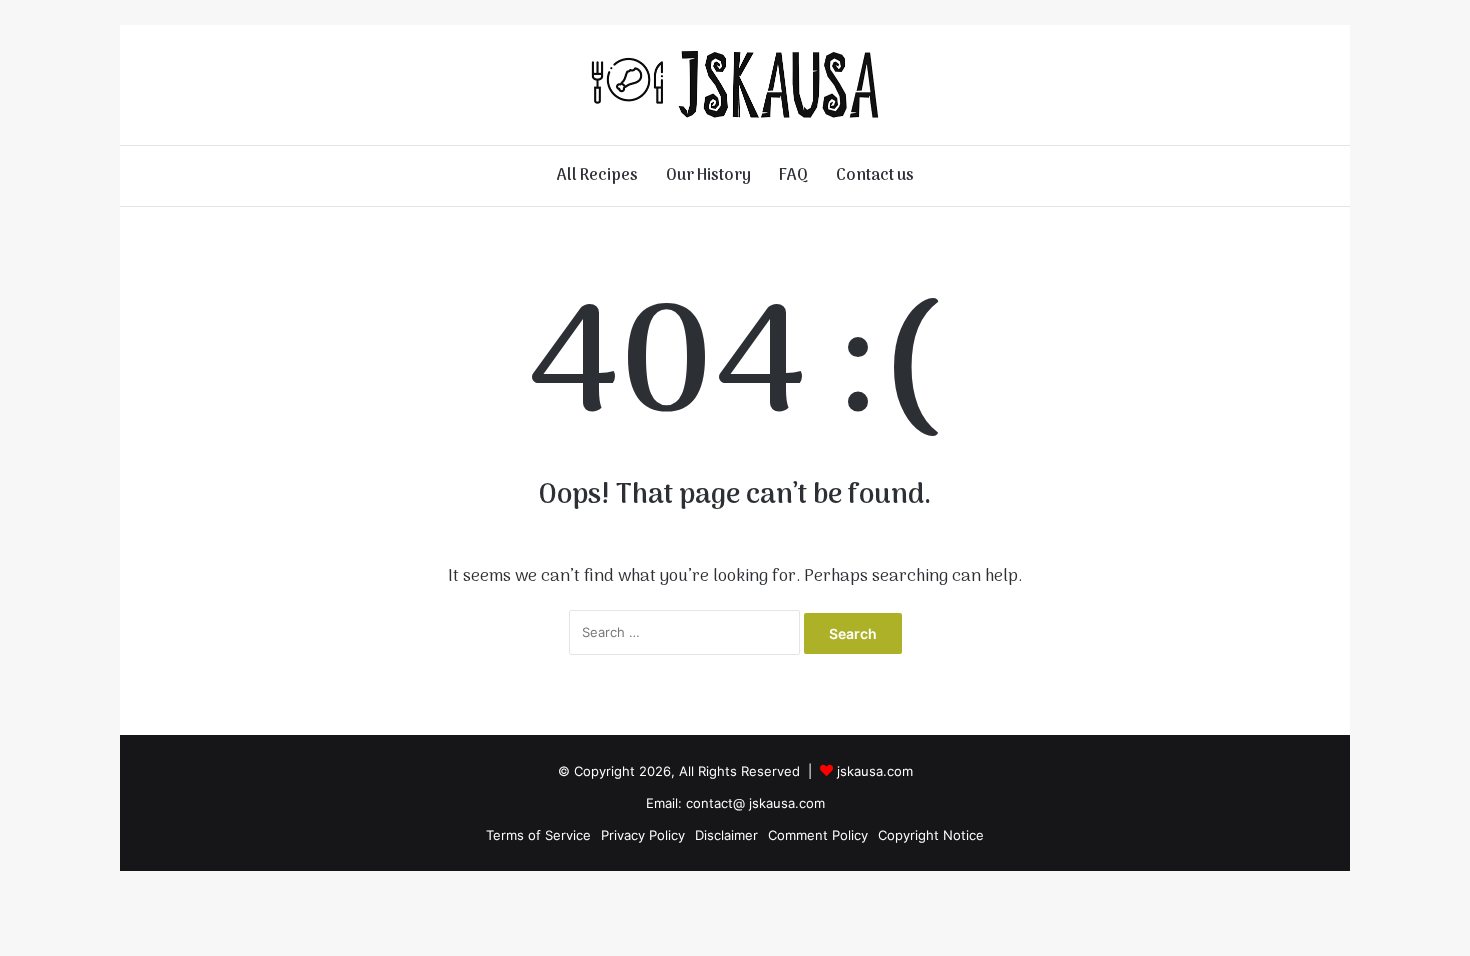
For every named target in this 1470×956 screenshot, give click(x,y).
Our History (708, 176)
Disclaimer (726, 835)
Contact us (875, 176)
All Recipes (597, 176)
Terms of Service (538, 835)
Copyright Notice (931, 835)
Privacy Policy (643, 835)
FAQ (793, 176)
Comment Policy (818, 835)
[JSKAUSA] (735, 85)
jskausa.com (875, 771)
